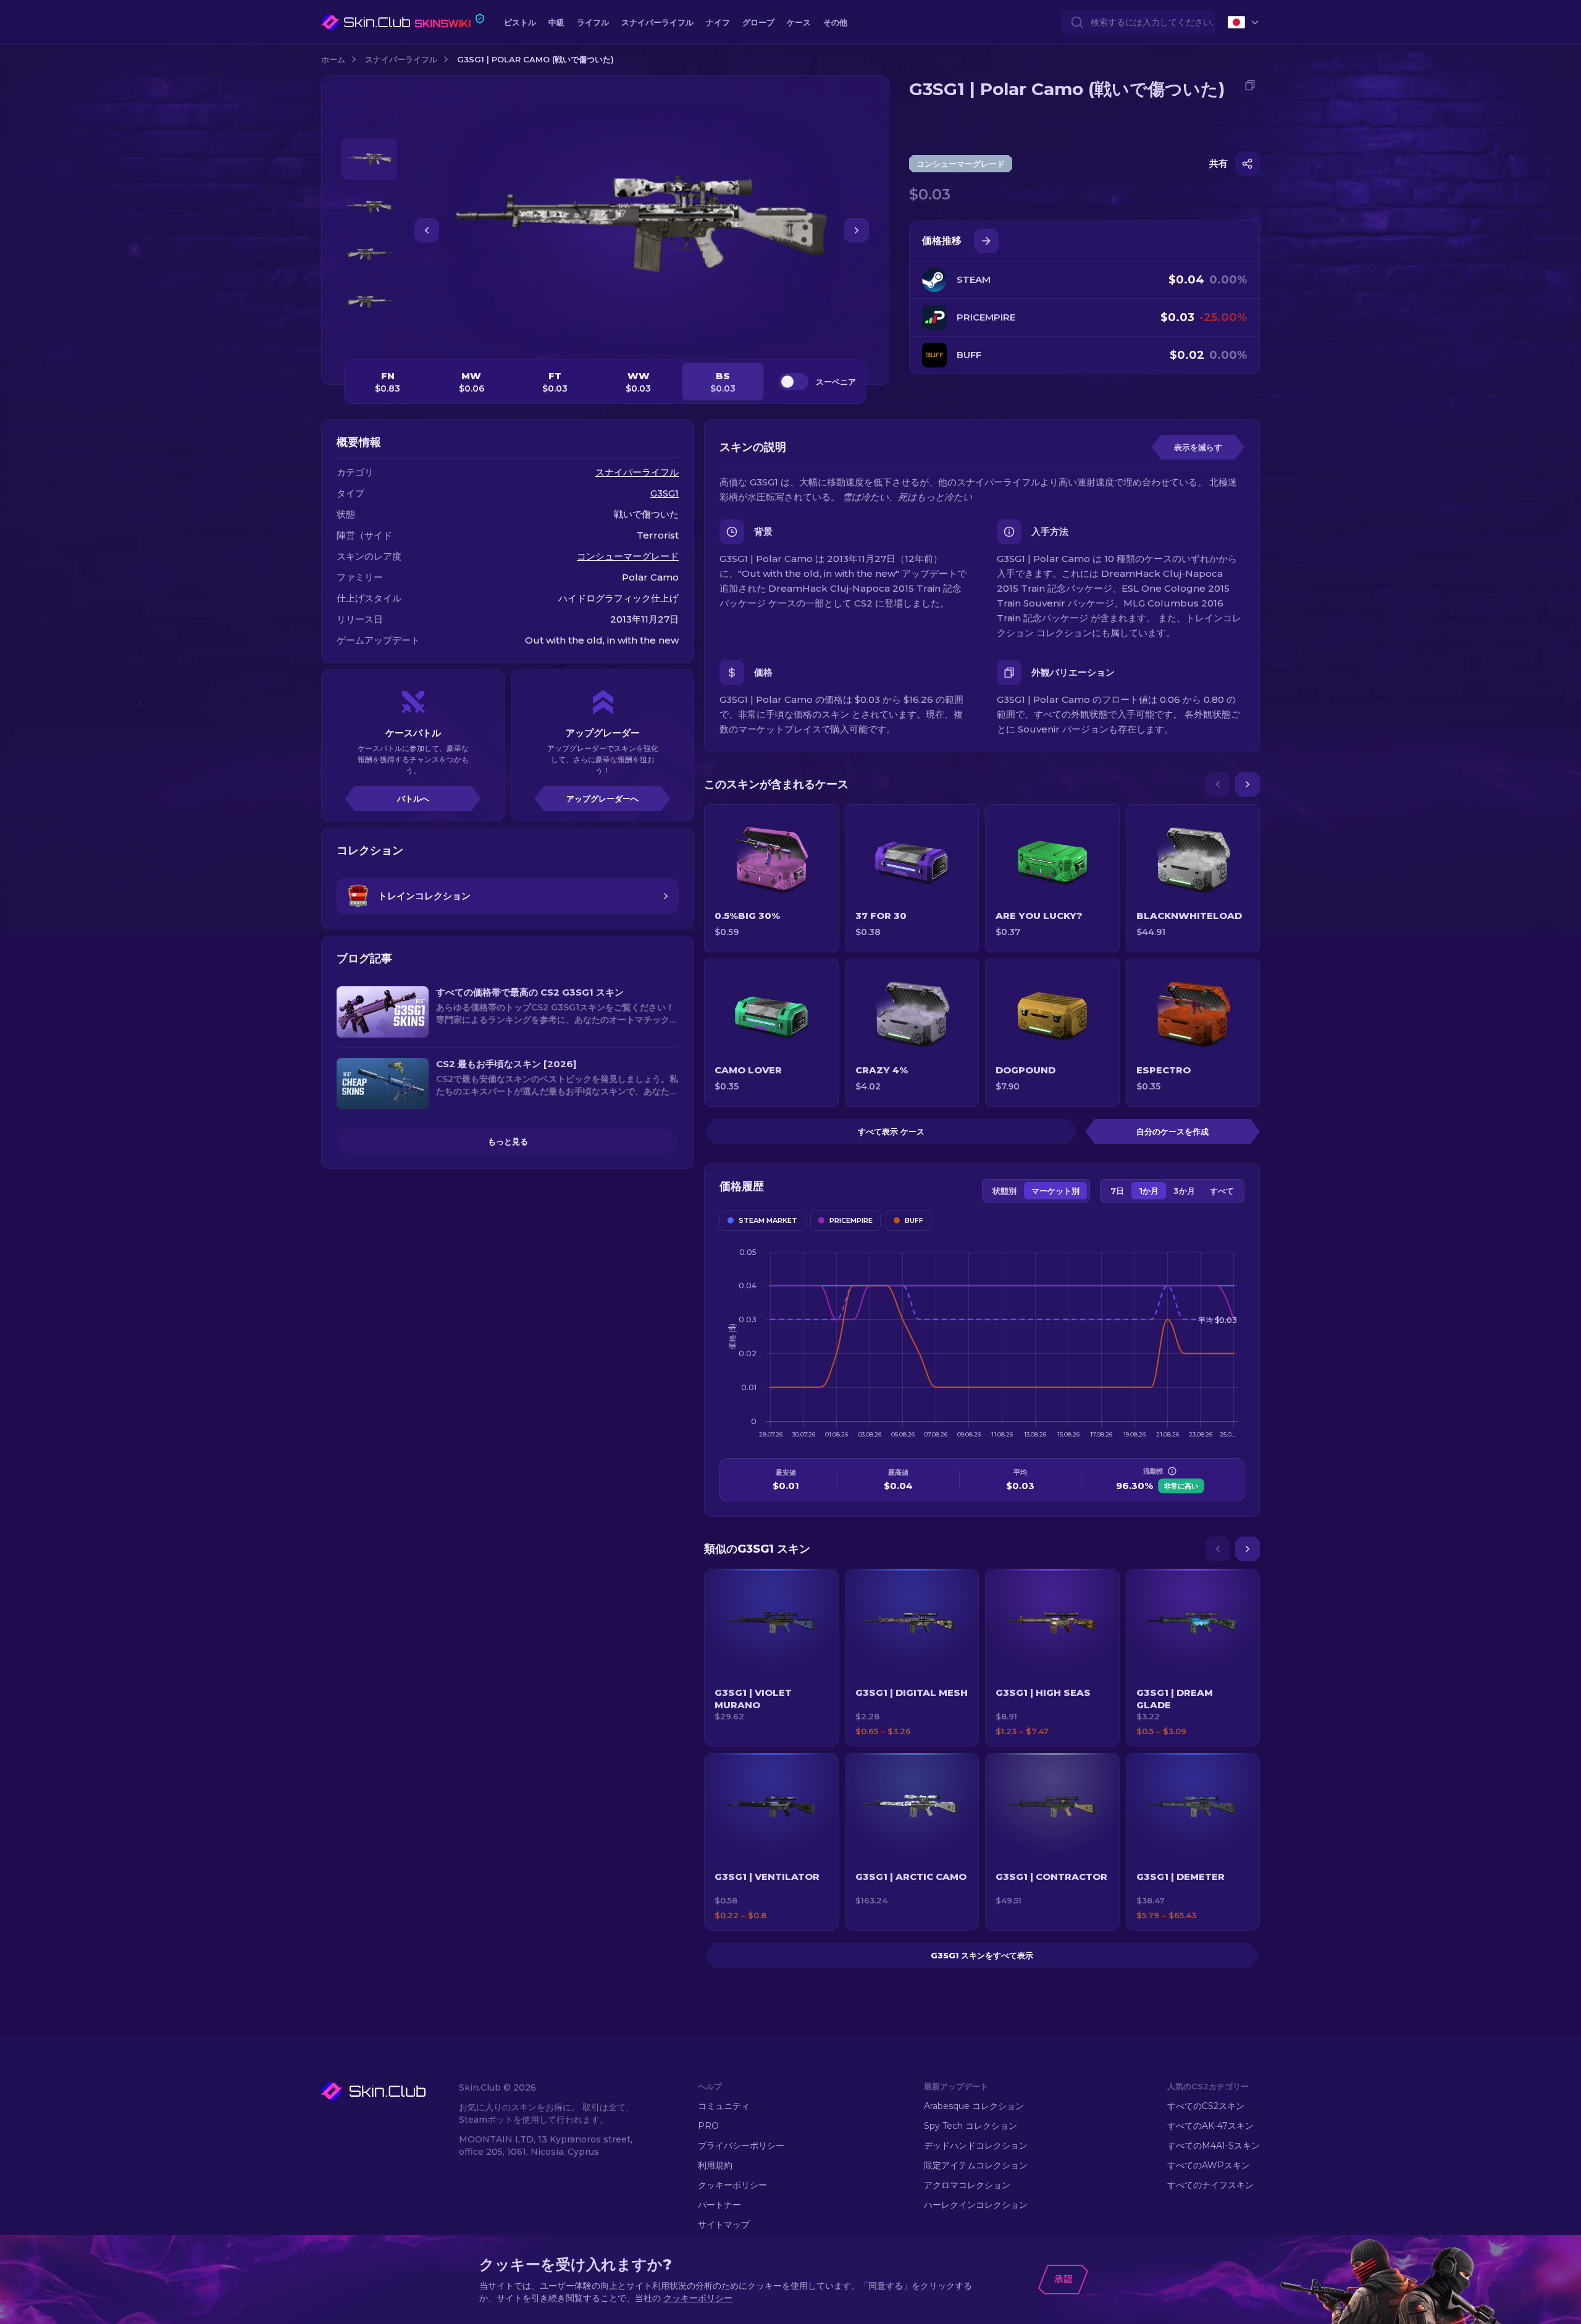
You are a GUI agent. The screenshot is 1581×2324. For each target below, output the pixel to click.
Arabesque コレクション (974, 2106)
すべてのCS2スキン (1206, 2106)
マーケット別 (1055, 1191)
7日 (1117, 1191)
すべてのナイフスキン (1210, 2185)
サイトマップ (724, 2225)
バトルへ (413, 799)
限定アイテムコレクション (976, 2165)
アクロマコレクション (967, 2185)
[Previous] (1218, 784)
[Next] (1248, 784)
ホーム (333, 59)
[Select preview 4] (369, 302)
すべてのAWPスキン (1209, 2165)
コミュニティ (724, 2106)
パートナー (719, 2205)
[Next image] (857, 230)
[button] (771, 1658)
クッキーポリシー (732, 2185)
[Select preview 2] (369, 207)
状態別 (1004, 1191)
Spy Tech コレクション (971, 2126)
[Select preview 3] (369, 254)
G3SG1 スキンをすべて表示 (982, 1955)
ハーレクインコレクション (976, 2205)
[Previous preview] (369, 124)
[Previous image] (427, 230)
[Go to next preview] (369, 337)
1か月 (1149, 1191)
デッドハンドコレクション (976, 2146)
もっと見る (508, 1141)
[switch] (794, 382)
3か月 (1184, 1191)
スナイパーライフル (401, 59)
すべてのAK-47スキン (1210, 2126)
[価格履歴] (986, 241)
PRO (708, 2126)
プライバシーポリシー (741, 2146)
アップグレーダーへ (602, 799)
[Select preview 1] (369, 159)
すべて (1222, 1191)
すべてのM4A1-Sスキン (1214, 2146)
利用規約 (715, 2165)
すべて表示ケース (891, 1131)
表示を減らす (1198, 447)
